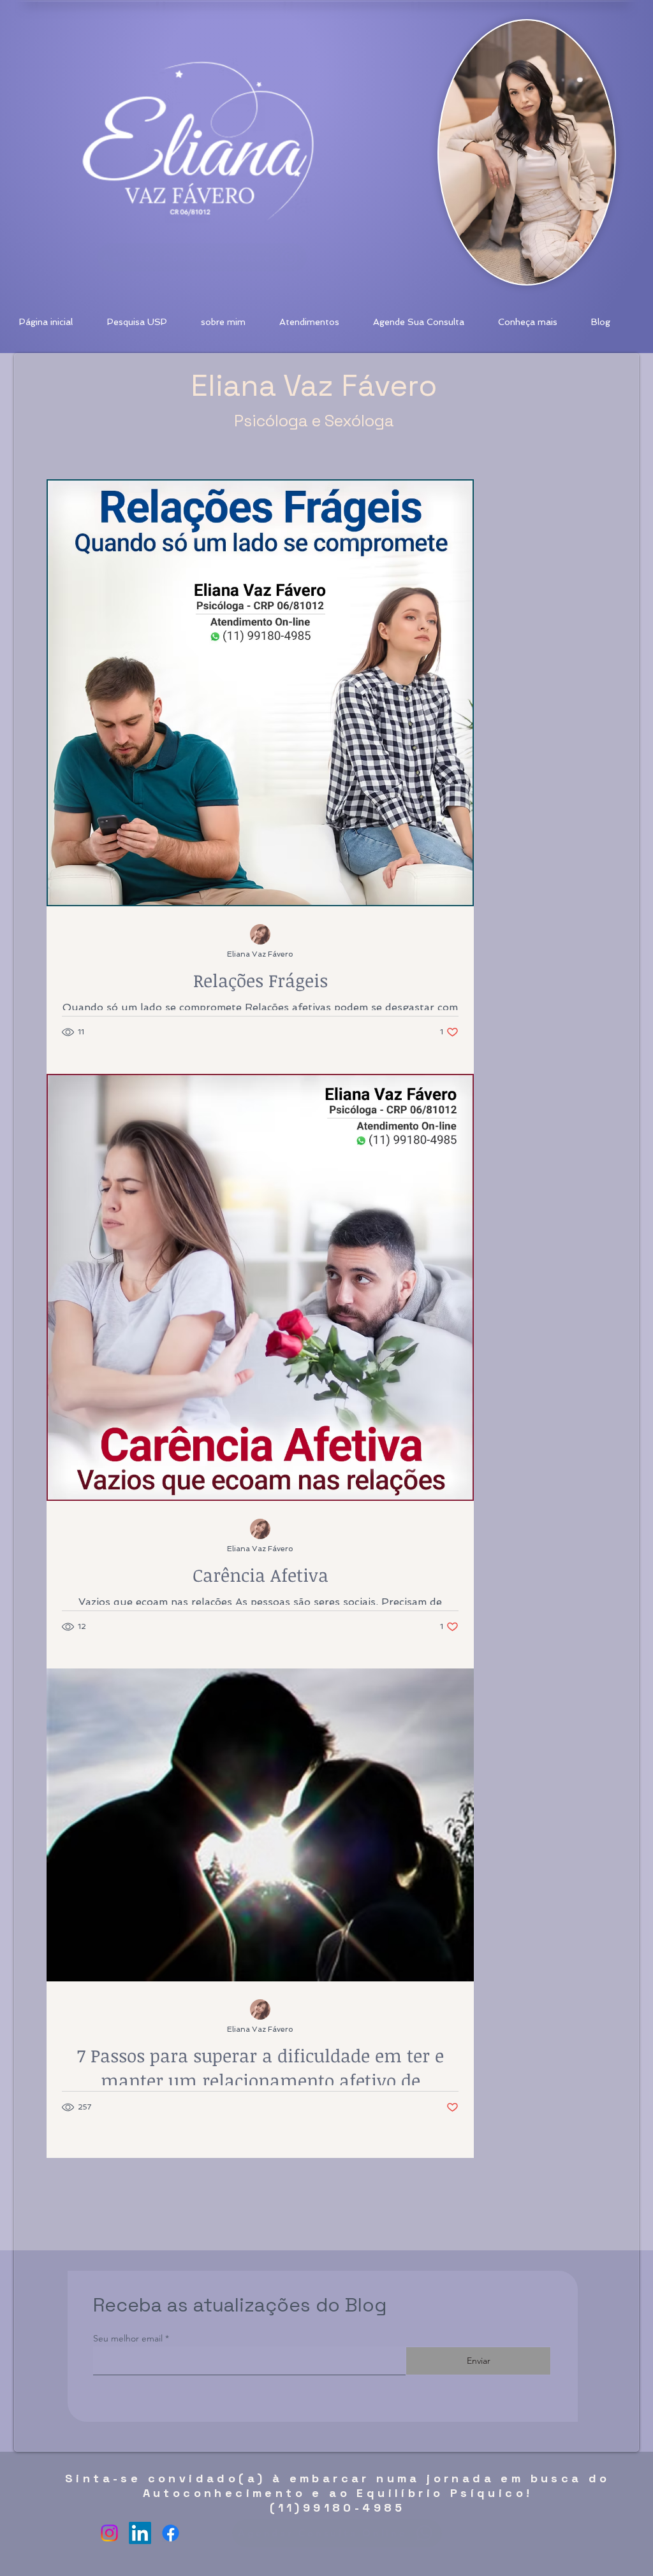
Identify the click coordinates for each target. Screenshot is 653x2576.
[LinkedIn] (140, 2533)
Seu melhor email (128, 2338)
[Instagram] (109, 2533)
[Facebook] (171, 2533)
